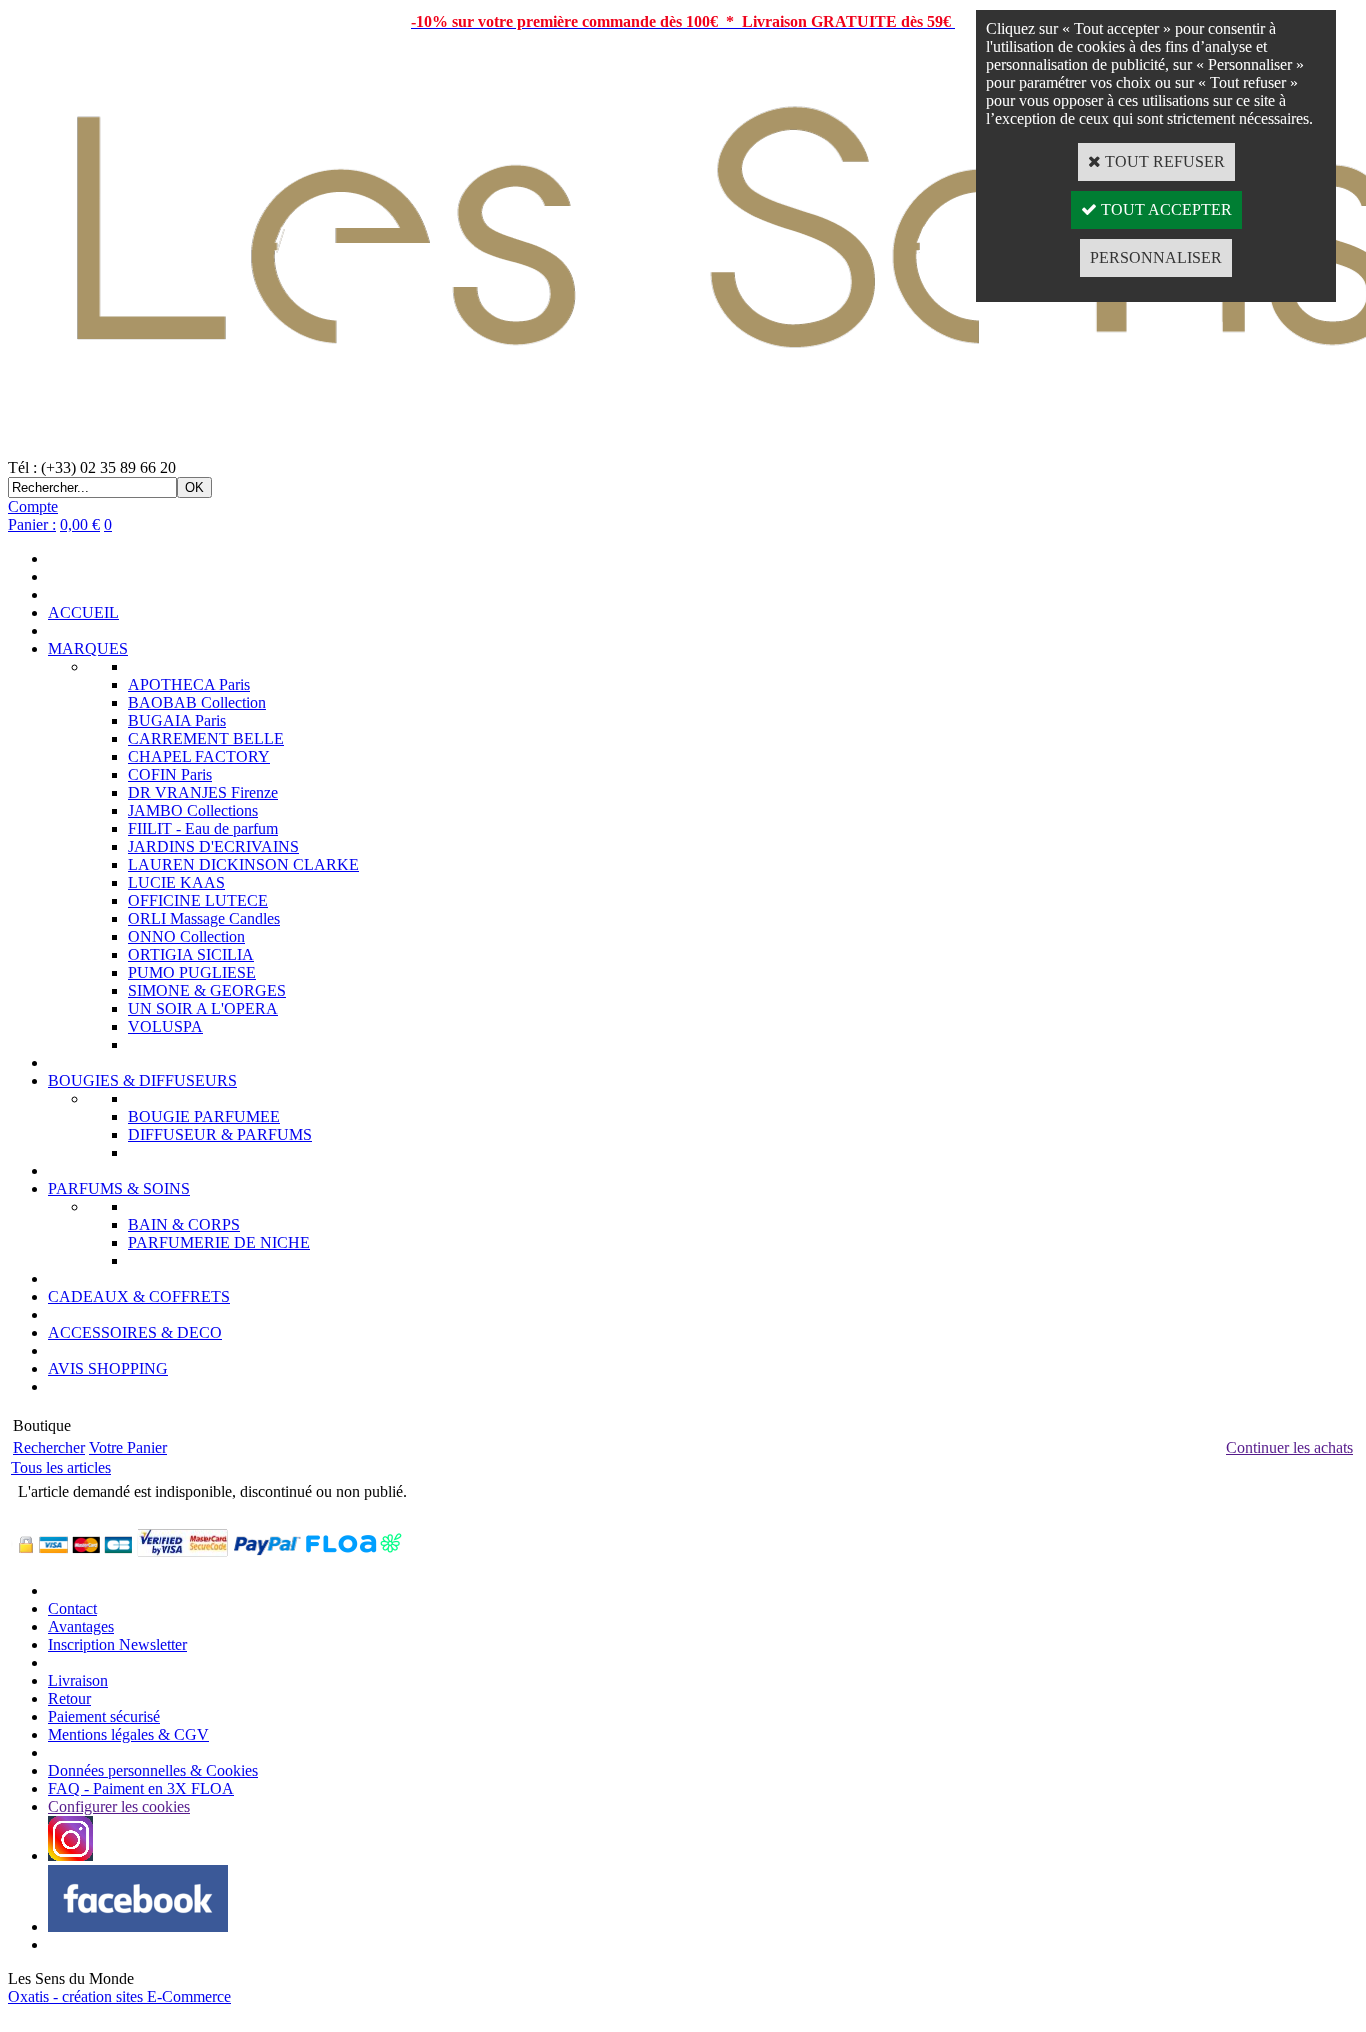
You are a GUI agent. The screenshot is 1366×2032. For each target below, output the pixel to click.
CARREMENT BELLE (206, 738)
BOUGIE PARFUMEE (204, 1116)
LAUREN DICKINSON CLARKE (243, 864)
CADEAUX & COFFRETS (139, 1296)
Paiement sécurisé (104, 1716)
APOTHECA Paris (189, 684)
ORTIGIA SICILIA (191, 954)
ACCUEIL (83, 612)
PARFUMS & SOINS (119, 1188)
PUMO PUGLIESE (192, 972)
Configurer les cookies (119, 1806)
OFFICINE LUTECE (198, 900)
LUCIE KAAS (176, 882)
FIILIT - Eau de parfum (203, 828)
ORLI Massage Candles (204, 918)
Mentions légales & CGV (128, 1734)
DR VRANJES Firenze (203, 792)
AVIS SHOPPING (108, 1368)
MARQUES (88, 648)
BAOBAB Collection (197, 702)
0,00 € (80, 524)
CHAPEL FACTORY (199, 756)
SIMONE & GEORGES (207, 990)
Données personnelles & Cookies (153, 1770)
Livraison (78, 1680)
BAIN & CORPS (184, 1224)
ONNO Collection (186, 936)
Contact (72, 1608)
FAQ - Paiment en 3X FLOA (141, 1788)
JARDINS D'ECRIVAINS (213, 846)
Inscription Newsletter (117, 1644)
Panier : (32, 524)
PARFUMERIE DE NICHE (219, 1242)
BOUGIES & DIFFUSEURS (142, 1080)
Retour (69, 1698)
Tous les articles (61, 1467)
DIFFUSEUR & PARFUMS (220, 1134)
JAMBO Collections (193, 810)
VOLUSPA (165, 1026)
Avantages (81, 1626)
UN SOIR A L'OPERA (203, 1008)
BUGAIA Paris (177, 720)
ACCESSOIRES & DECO (135, 1332)
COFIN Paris (170, 774)
